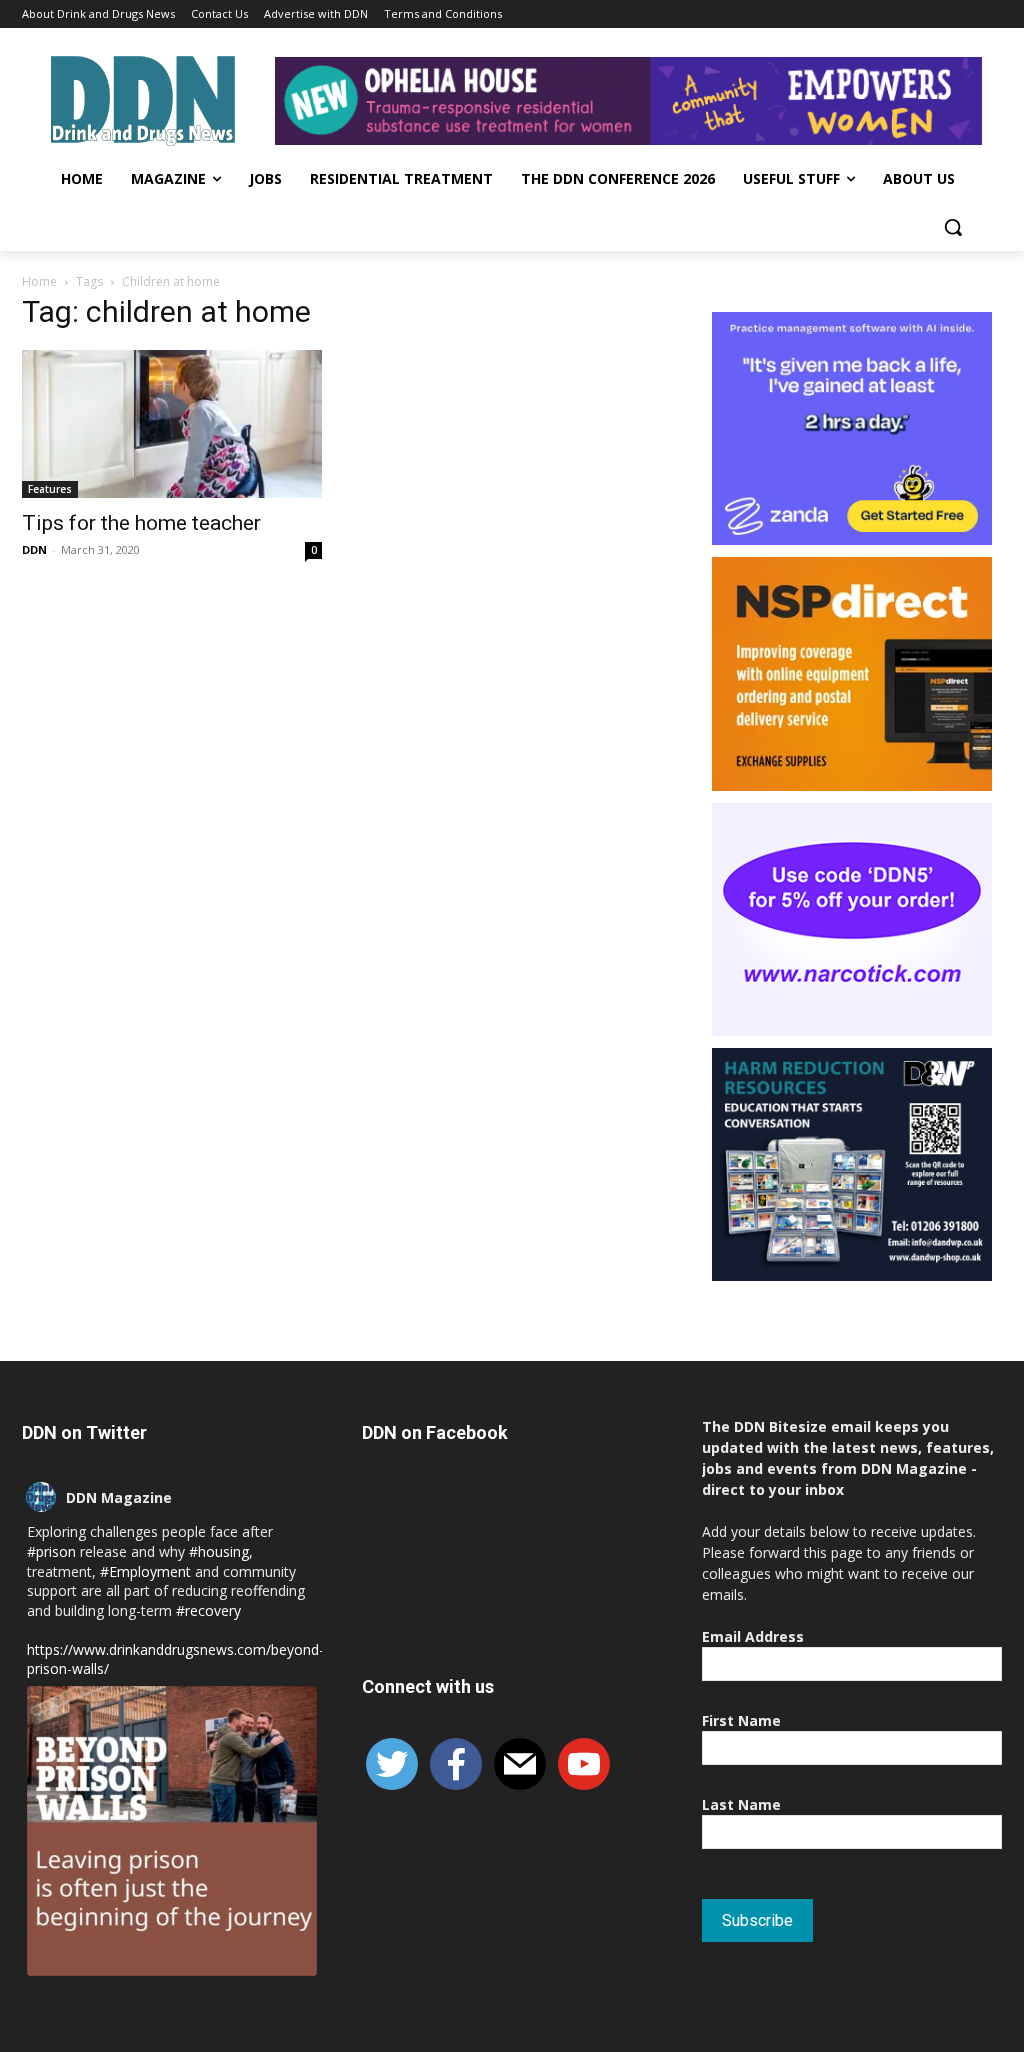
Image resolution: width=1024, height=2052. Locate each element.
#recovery (208, 1610)
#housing (219, 1551)
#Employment (145, 1571)
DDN (34, 549)
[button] (953, 227)
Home (39, 281)
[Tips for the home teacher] (172, 424)
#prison (51, 1551)
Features (50, 489)
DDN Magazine (119, 1497)
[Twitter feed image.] (172, 1831)
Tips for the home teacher (141, 523)
